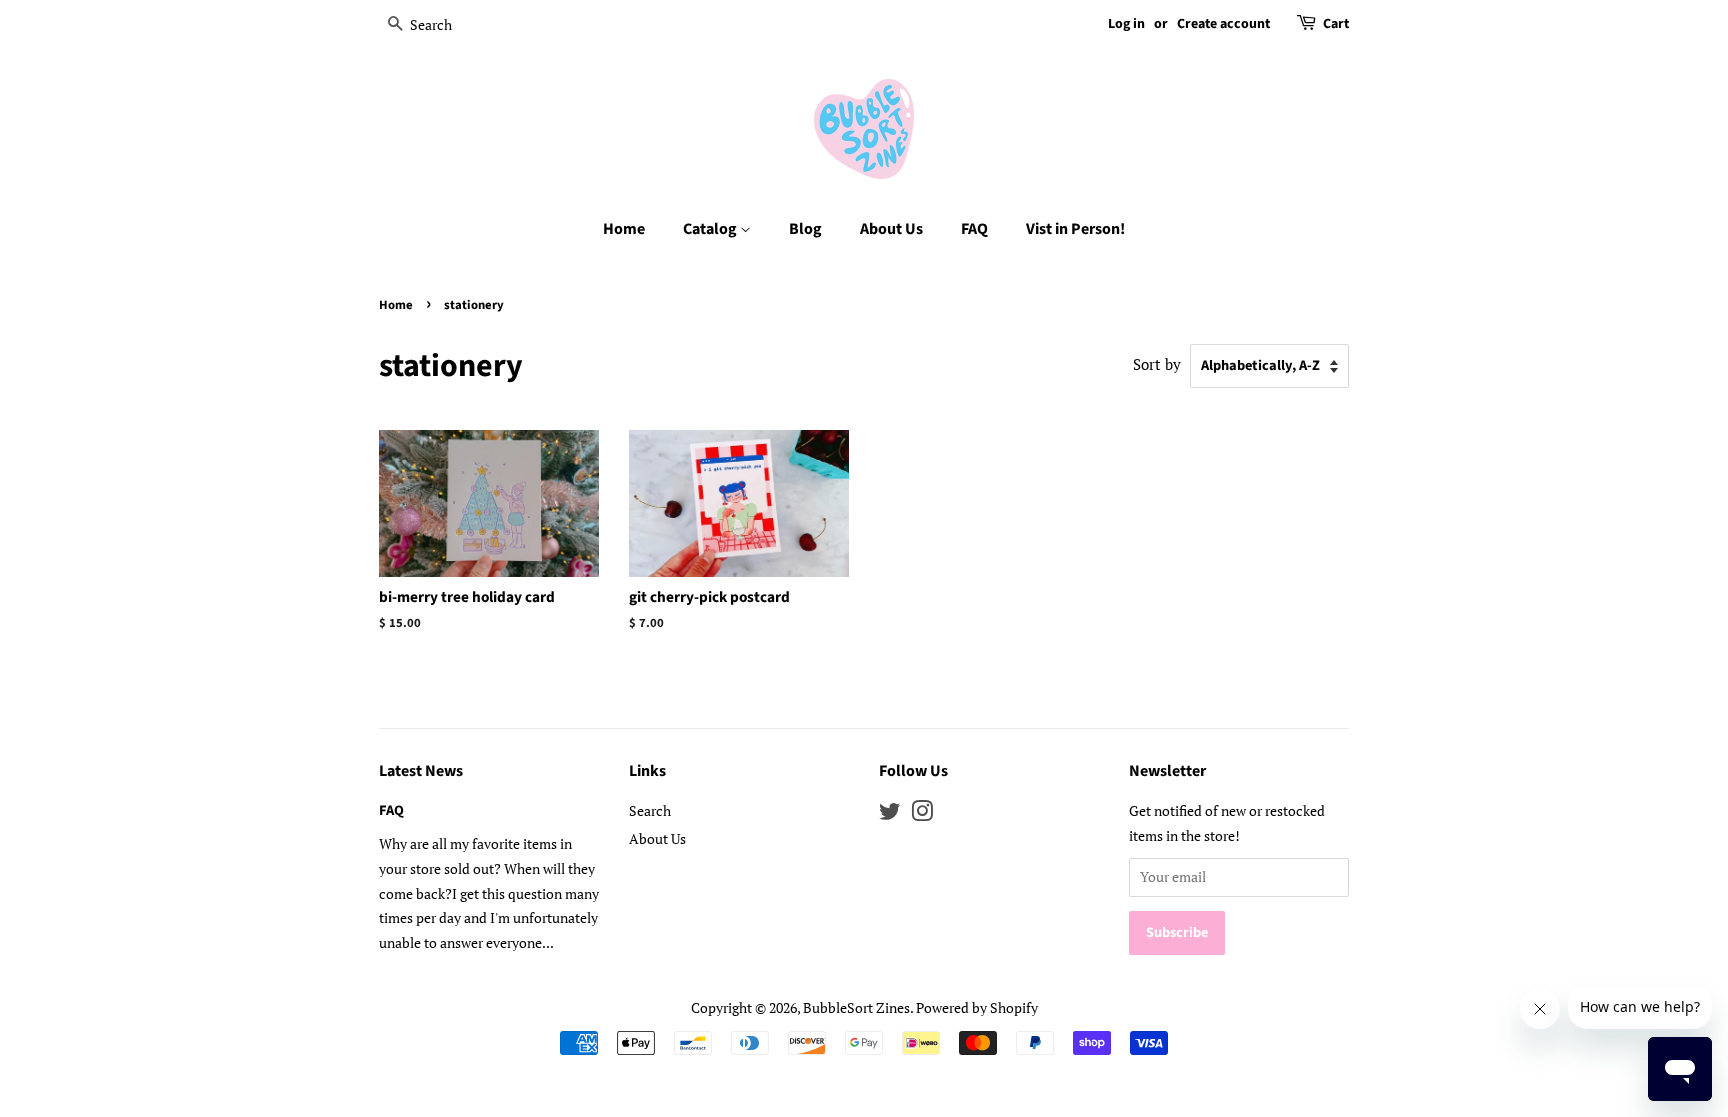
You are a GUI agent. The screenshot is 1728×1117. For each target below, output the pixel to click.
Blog (805, 229)
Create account (1223, 24)
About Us (891, 229)
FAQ (974, 229)
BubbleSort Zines (856, 1007)
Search (650, 810)
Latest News (421, 771)
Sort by (1157, 364)
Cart (1336, 24)
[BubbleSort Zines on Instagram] (922, 814)
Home (624, 229)
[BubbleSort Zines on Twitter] (890, 814)
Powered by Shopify (977, 1007)
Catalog (711, 229)
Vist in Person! (1075, 229)
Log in (1126, 24)
